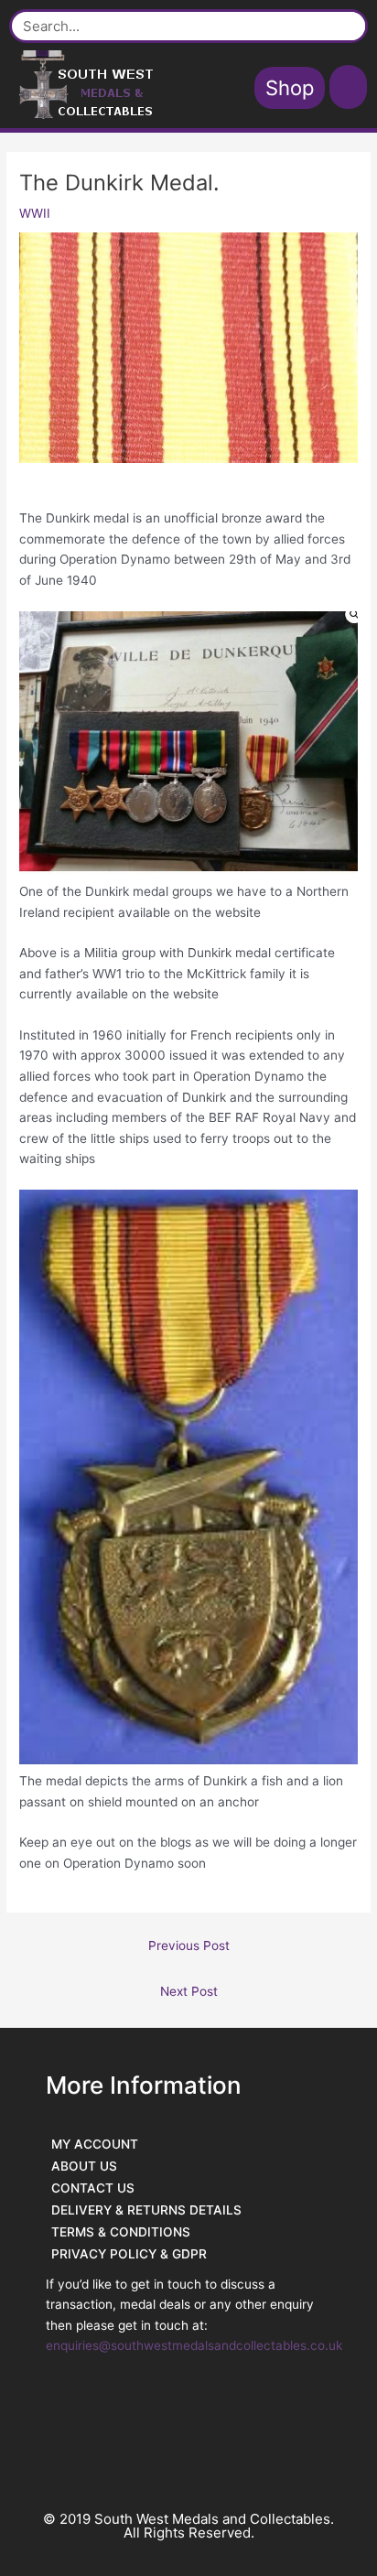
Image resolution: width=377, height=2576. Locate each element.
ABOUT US (84, 2166)
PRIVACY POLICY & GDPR (129, 2254)
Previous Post (189, 1945)
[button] (348, 87)
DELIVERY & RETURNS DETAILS (146, 2210)
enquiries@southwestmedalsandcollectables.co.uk (194, 2345)
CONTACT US (93, 2188)
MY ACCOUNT (95, 2144)
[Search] (345, 26)
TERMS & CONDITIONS (121, 2232)
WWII (35, 213)
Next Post (189, 1991)
